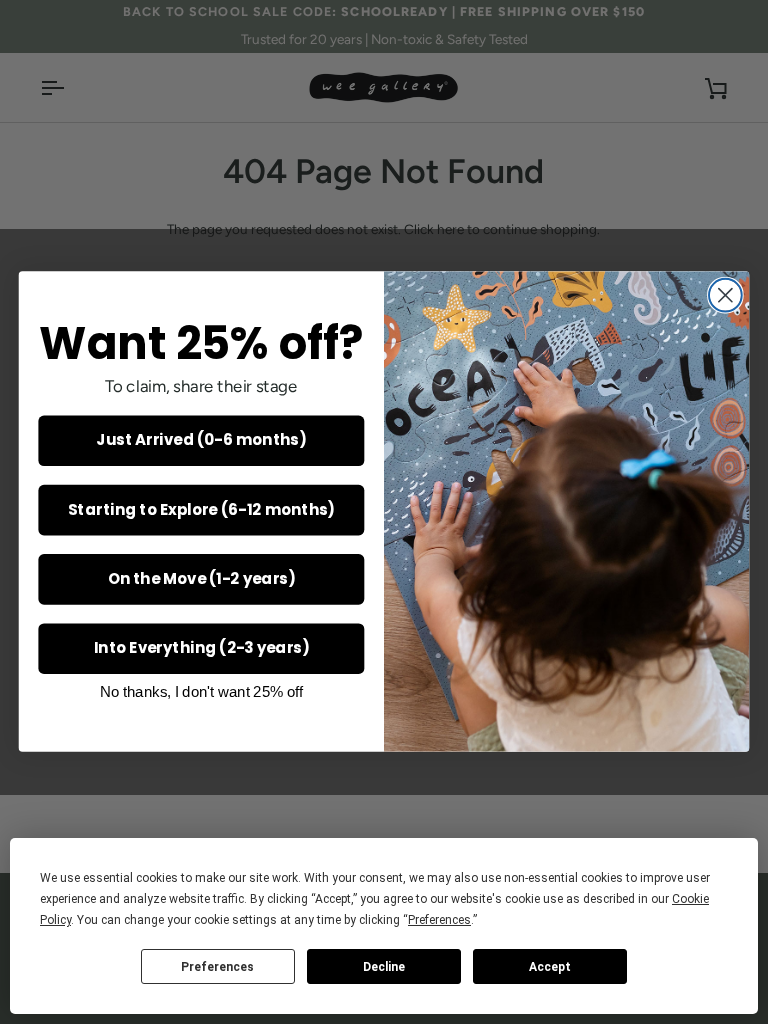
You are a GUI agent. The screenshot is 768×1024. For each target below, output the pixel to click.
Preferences (217, 967)
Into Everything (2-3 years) (201, 648)
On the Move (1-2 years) (201, 579)
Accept (550, 967)
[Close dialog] (725, 295)
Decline (384, 967)
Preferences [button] (439, 920)
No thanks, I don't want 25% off (201, 692)
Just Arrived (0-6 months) (201, 441)
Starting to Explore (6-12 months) (201, 510)
